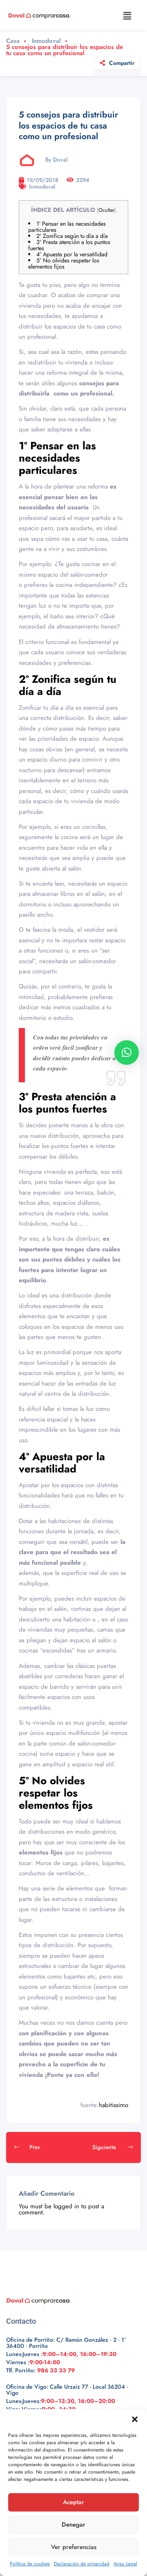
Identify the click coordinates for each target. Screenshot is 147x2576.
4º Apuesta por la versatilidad (72, 254)
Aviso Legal (125, 2564)
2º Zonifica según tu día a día (72, 236)
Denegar (73, 2525)
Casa (13, 41)
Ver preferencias (74, 2547)
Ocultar (106, 210)
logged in (66, 2206)
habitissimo (114, 2105)
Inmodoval (46, 41)
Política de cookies (30, 2564)
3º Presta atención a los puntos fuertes (69, 245)
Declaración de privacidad (82, 2564)
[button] (135, 2419)
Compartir (122, 63)
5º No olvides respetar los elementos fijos (64, 263)
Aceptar (73, 2502)
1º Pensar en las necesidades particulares (67, 227)
